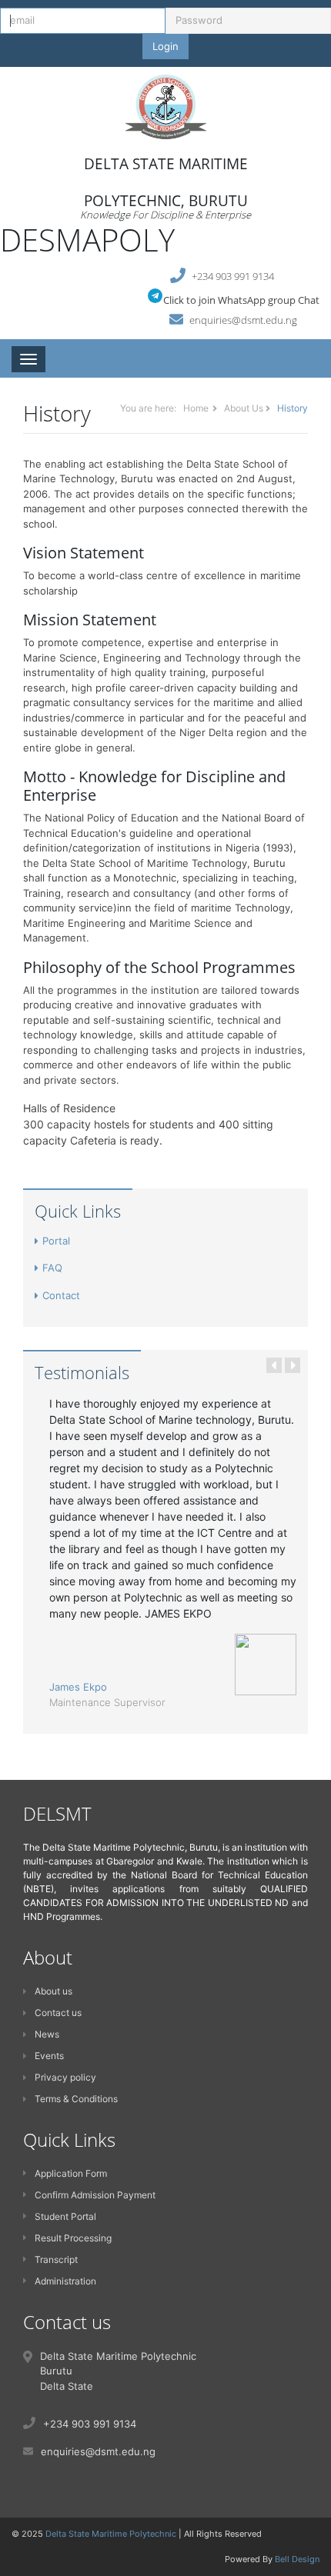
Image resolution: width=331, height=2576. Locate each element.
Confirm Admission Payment (95, 2195)
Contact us (58, 2013)
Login (165, 46)
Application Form (71, 2173)
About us (53, 1991)
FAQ (52, 1268)
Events (49, 2056)
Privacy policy (65, 2077)
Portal (56, 1241)
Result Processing (73, 2238)
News (47, 2034)
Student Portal (65, 2216)
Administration (65, 2281)
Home (196, 408)
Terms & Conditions (76, 2099)
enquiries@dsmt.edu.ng (243, 320)
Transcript (56, 2259)
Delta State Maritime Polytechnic (111, 2534)
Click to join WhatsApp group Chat (241, 300)
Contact (61, 1295)
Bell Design (297, 2559)
